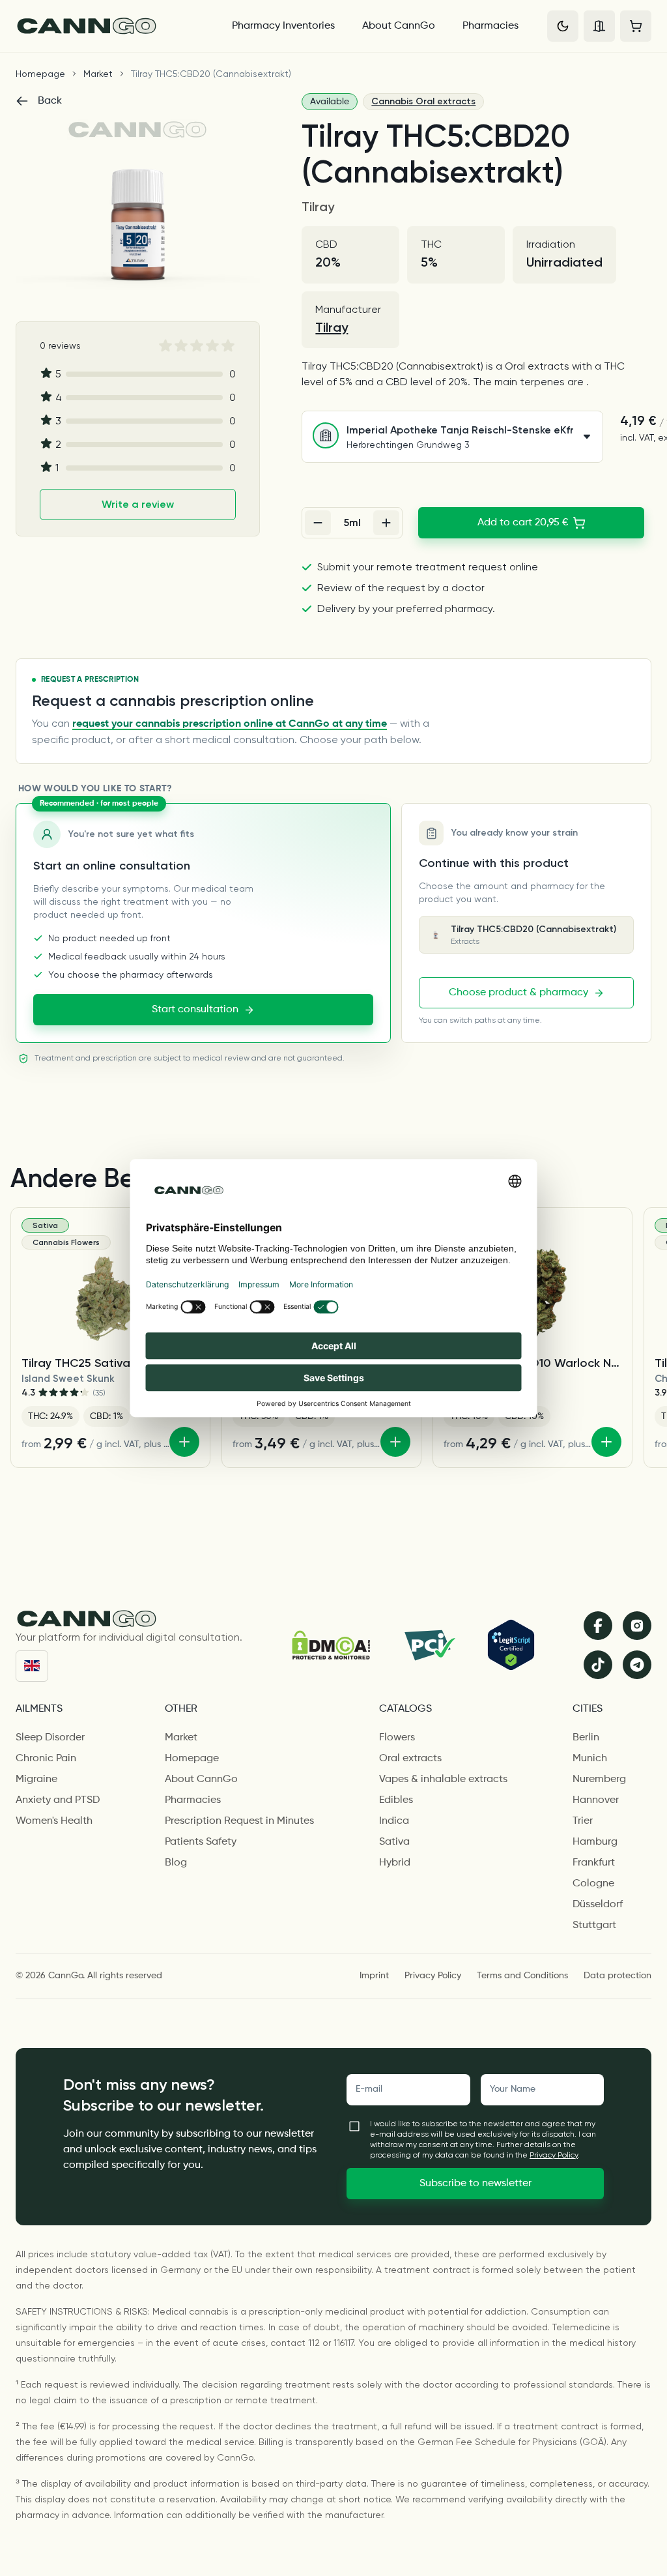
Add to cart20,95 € (523, 523)
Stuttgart (594, 1925)
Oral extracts (410, 1759)
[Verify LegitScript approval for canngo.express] (511, 1645)
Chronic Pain (46, 1759)
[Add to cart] (184, 1442)
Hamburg (595, 1842)
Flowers (397, 1738)
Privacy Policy (433, 1976)
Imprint (374, 1976)
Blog (176, 1863)
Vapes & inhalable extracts (443, 1779)
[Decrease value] (318, 523)
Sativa (394, 1842)
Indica (394, 1821)
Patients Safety (201, 1842)
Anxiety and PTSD (58, 1800)
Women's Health (54, 1821)
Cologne (593, 1884)
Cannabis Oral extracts (423, 101)
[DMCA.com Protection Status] (331, 1645)
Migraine (36, 1779)
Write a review (138, 504)
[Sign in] (599, 26)
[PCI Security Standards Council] (429, 1645)
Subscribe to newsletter (475, 2184)
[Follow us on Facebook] (598, 1626)
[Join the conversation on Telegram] (637, 1665)
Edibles (396, 1800)
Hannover (596, 1800)
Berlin (586, 1738)
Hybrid (395, 1863)
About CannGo (399, 26)
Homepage (40, 74)
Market (98, 74)
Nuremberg (599, 1779)
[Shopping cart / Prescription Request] (636, 26)
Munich (590, 1759)
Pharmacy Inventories (283, 26)
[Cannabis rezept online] (112, 26)
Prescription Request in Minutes (239, 1821)
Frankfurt (594, 1863)
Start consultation (195, 1010)
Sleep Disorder (50, 1738)
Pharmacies (490, 26)
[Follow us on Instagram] (637, 1626)
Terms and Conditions (522, 1976)
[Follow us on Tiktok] (598, 1665)
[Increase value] (386, 523)
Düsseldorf (598, 1905)
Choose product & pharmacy (518, 993)
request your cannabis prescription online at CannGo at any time (230, 724)
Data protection (617, 1976)
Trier (583, 1821)
